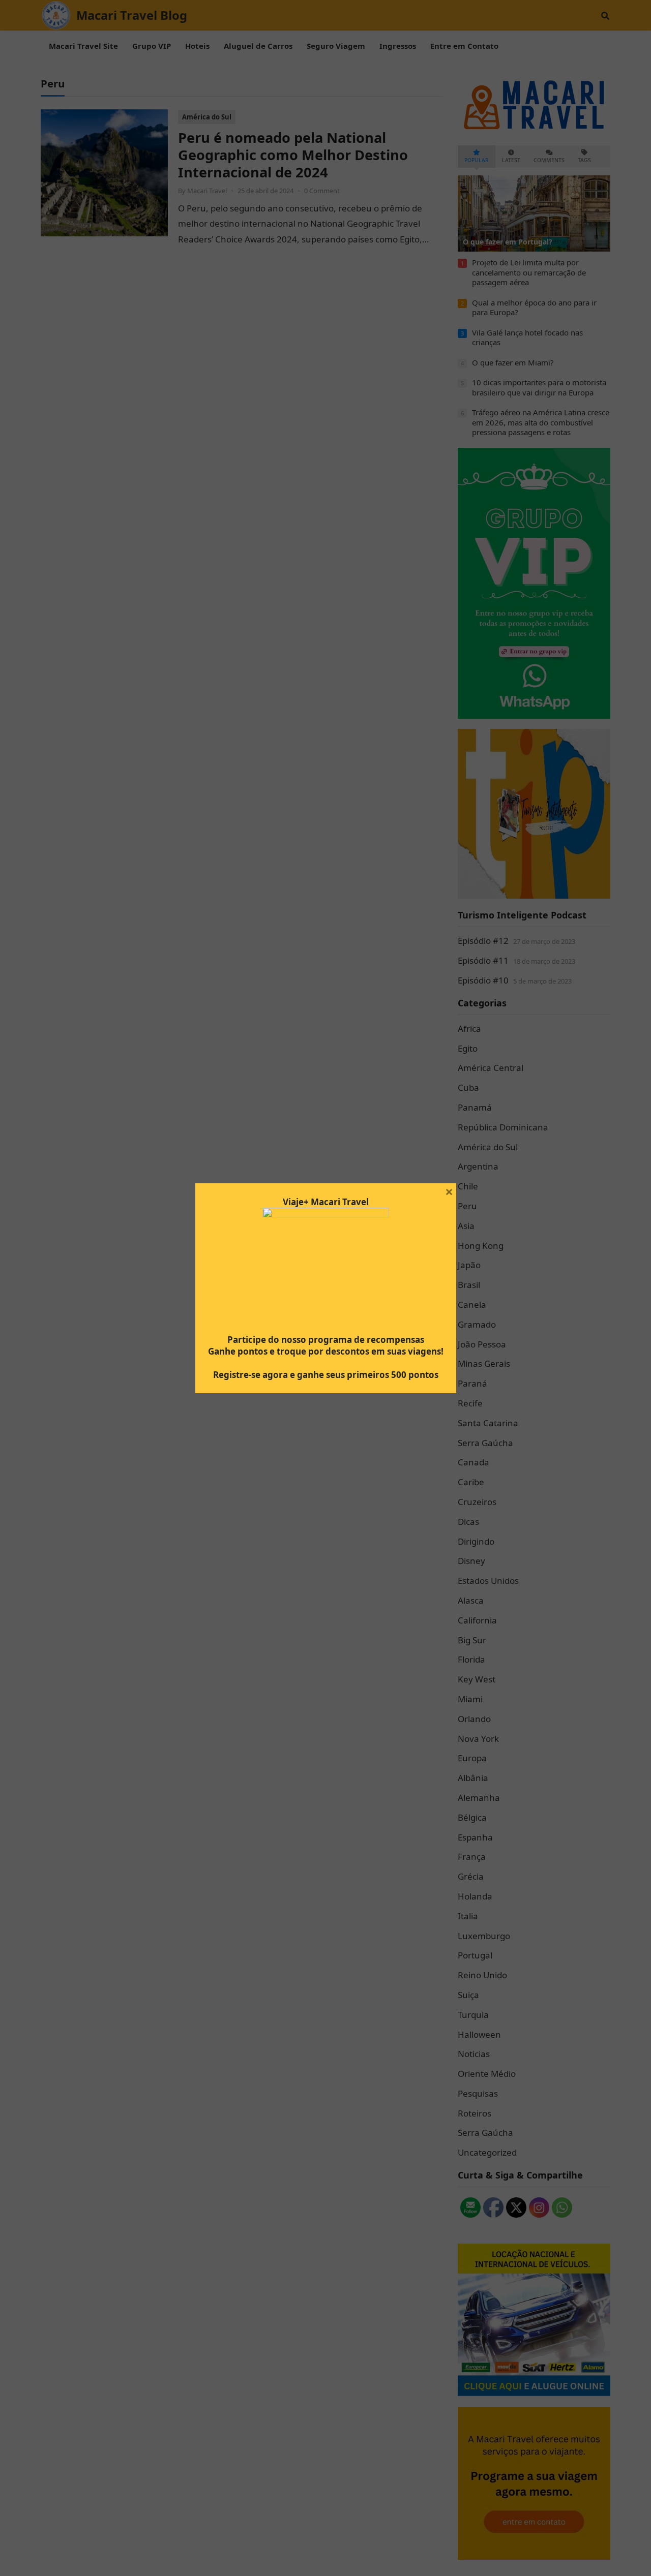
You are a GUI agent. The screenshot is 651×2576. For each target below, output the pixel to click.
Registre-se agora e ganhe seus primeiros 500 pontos (326, 1375)
